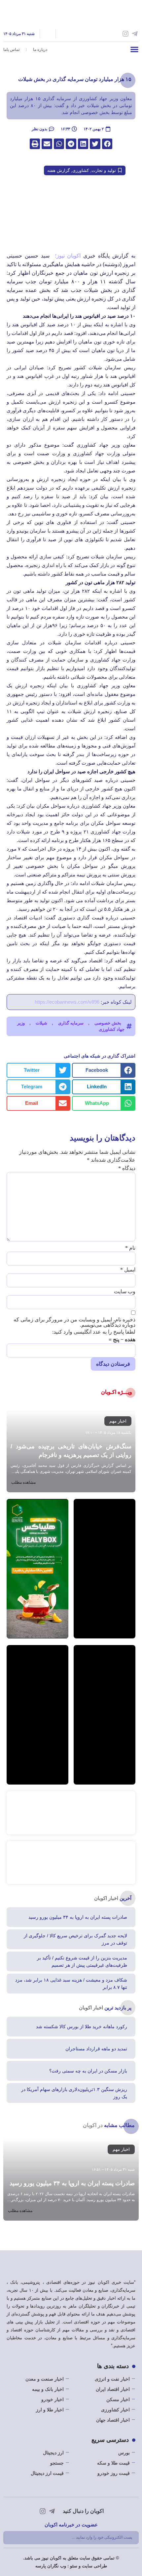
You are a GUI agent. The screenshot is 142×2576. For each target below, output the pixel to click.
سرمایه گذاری (71, 1023)
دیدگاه (127, 1168)
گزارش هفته (58, 170)
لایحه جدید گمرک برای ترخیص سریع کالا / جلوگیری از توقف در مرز (75, 1939)
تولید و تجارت (104, 170)
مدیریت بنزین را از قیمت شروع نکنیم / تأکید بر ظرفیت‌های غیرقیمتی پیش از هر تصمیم (82, 1961)
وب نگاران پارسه (51, 2566)
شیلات (41, 1023)
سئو (74, 2566)
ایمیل (128, 1270)
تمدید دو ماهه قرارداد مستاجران (96, 2049)
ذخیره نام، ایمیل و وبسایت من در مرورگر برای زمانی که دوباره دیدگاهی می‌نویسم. (74, 1322)
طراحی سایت (94, 2566)
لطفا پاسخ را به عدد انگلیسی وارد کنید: (94, 1332)
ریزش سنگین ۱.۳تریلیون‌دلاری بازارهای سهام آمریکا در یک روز (74, 2093)
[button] (134, 49)
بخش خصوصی (108, 1023)
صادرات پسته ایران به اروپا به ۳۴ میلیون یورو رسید (78, 1917)
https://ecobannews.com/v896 (67, 1002)
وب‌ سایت (125, 1292)
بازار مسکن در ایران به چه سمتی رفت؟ (88, 2071)
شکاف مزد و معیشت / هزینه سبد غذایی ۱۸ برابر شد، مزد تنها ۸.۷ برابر (71, 1984)
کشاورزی (81, 170)
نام (130, 1248)
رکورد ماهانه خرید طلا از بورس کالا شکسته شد (82, 2027)
